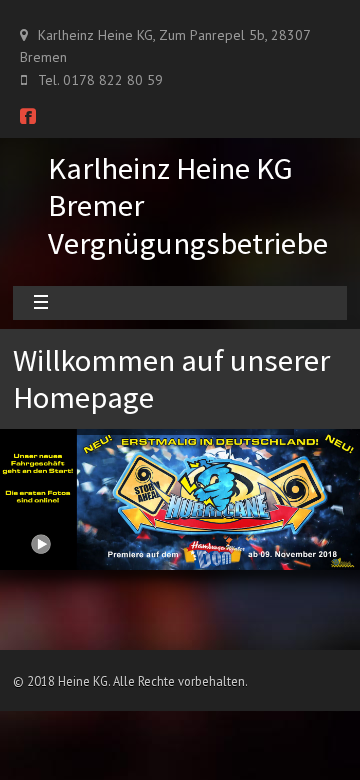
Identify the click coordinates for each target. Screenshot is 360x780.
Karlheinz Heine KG (170, 168)
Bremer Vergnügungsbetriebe (188, 223)
